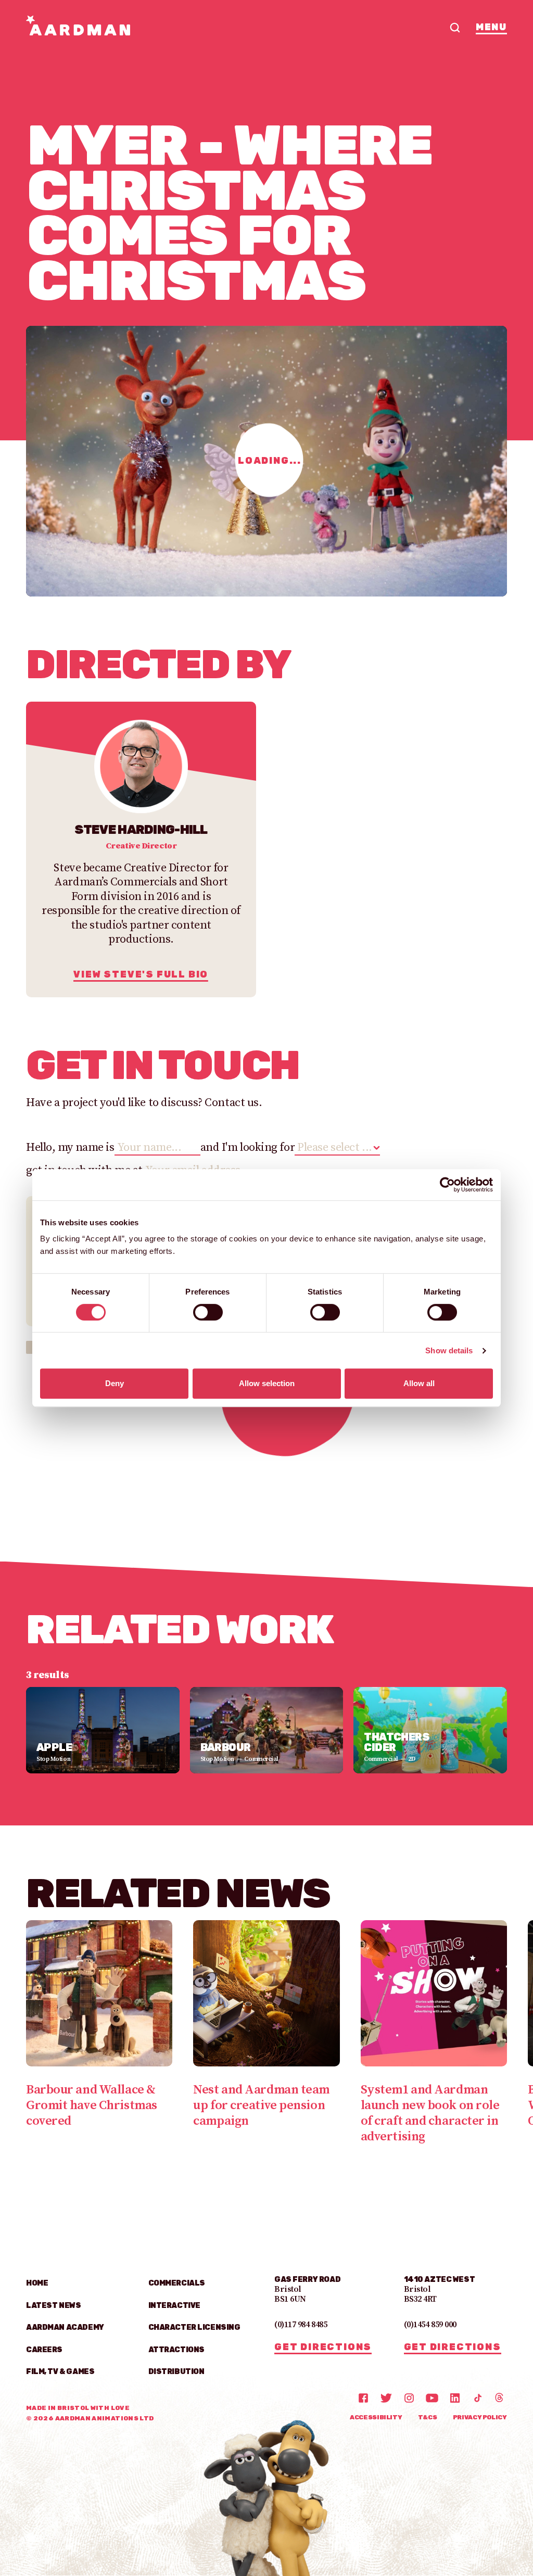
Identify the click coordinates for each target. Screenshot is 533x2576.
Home (37, 2283)
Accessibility (376, 2417)
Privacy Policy (480, 2417)
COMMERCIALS (177, 2283)
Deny (115, 1383)
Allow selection (267, 1383)
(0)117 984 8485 (301, 2325)
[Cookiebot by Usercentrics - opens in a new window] (447, 1185)
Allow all (419, 1383)
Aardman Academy (65, 2327)
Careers (44, 2350)
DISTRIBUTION (176, 2372)
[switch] (208, 1312)
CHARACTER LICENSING (194, 2327)
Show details (449, 1350)
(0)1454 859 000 (430, 2325)
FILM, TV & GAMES (60, 2372)
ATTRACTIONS (176, 2350)
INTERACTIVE (174, 2306)
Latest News (53, 2306)
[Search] (455, 28)
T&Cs (428, 2417)
